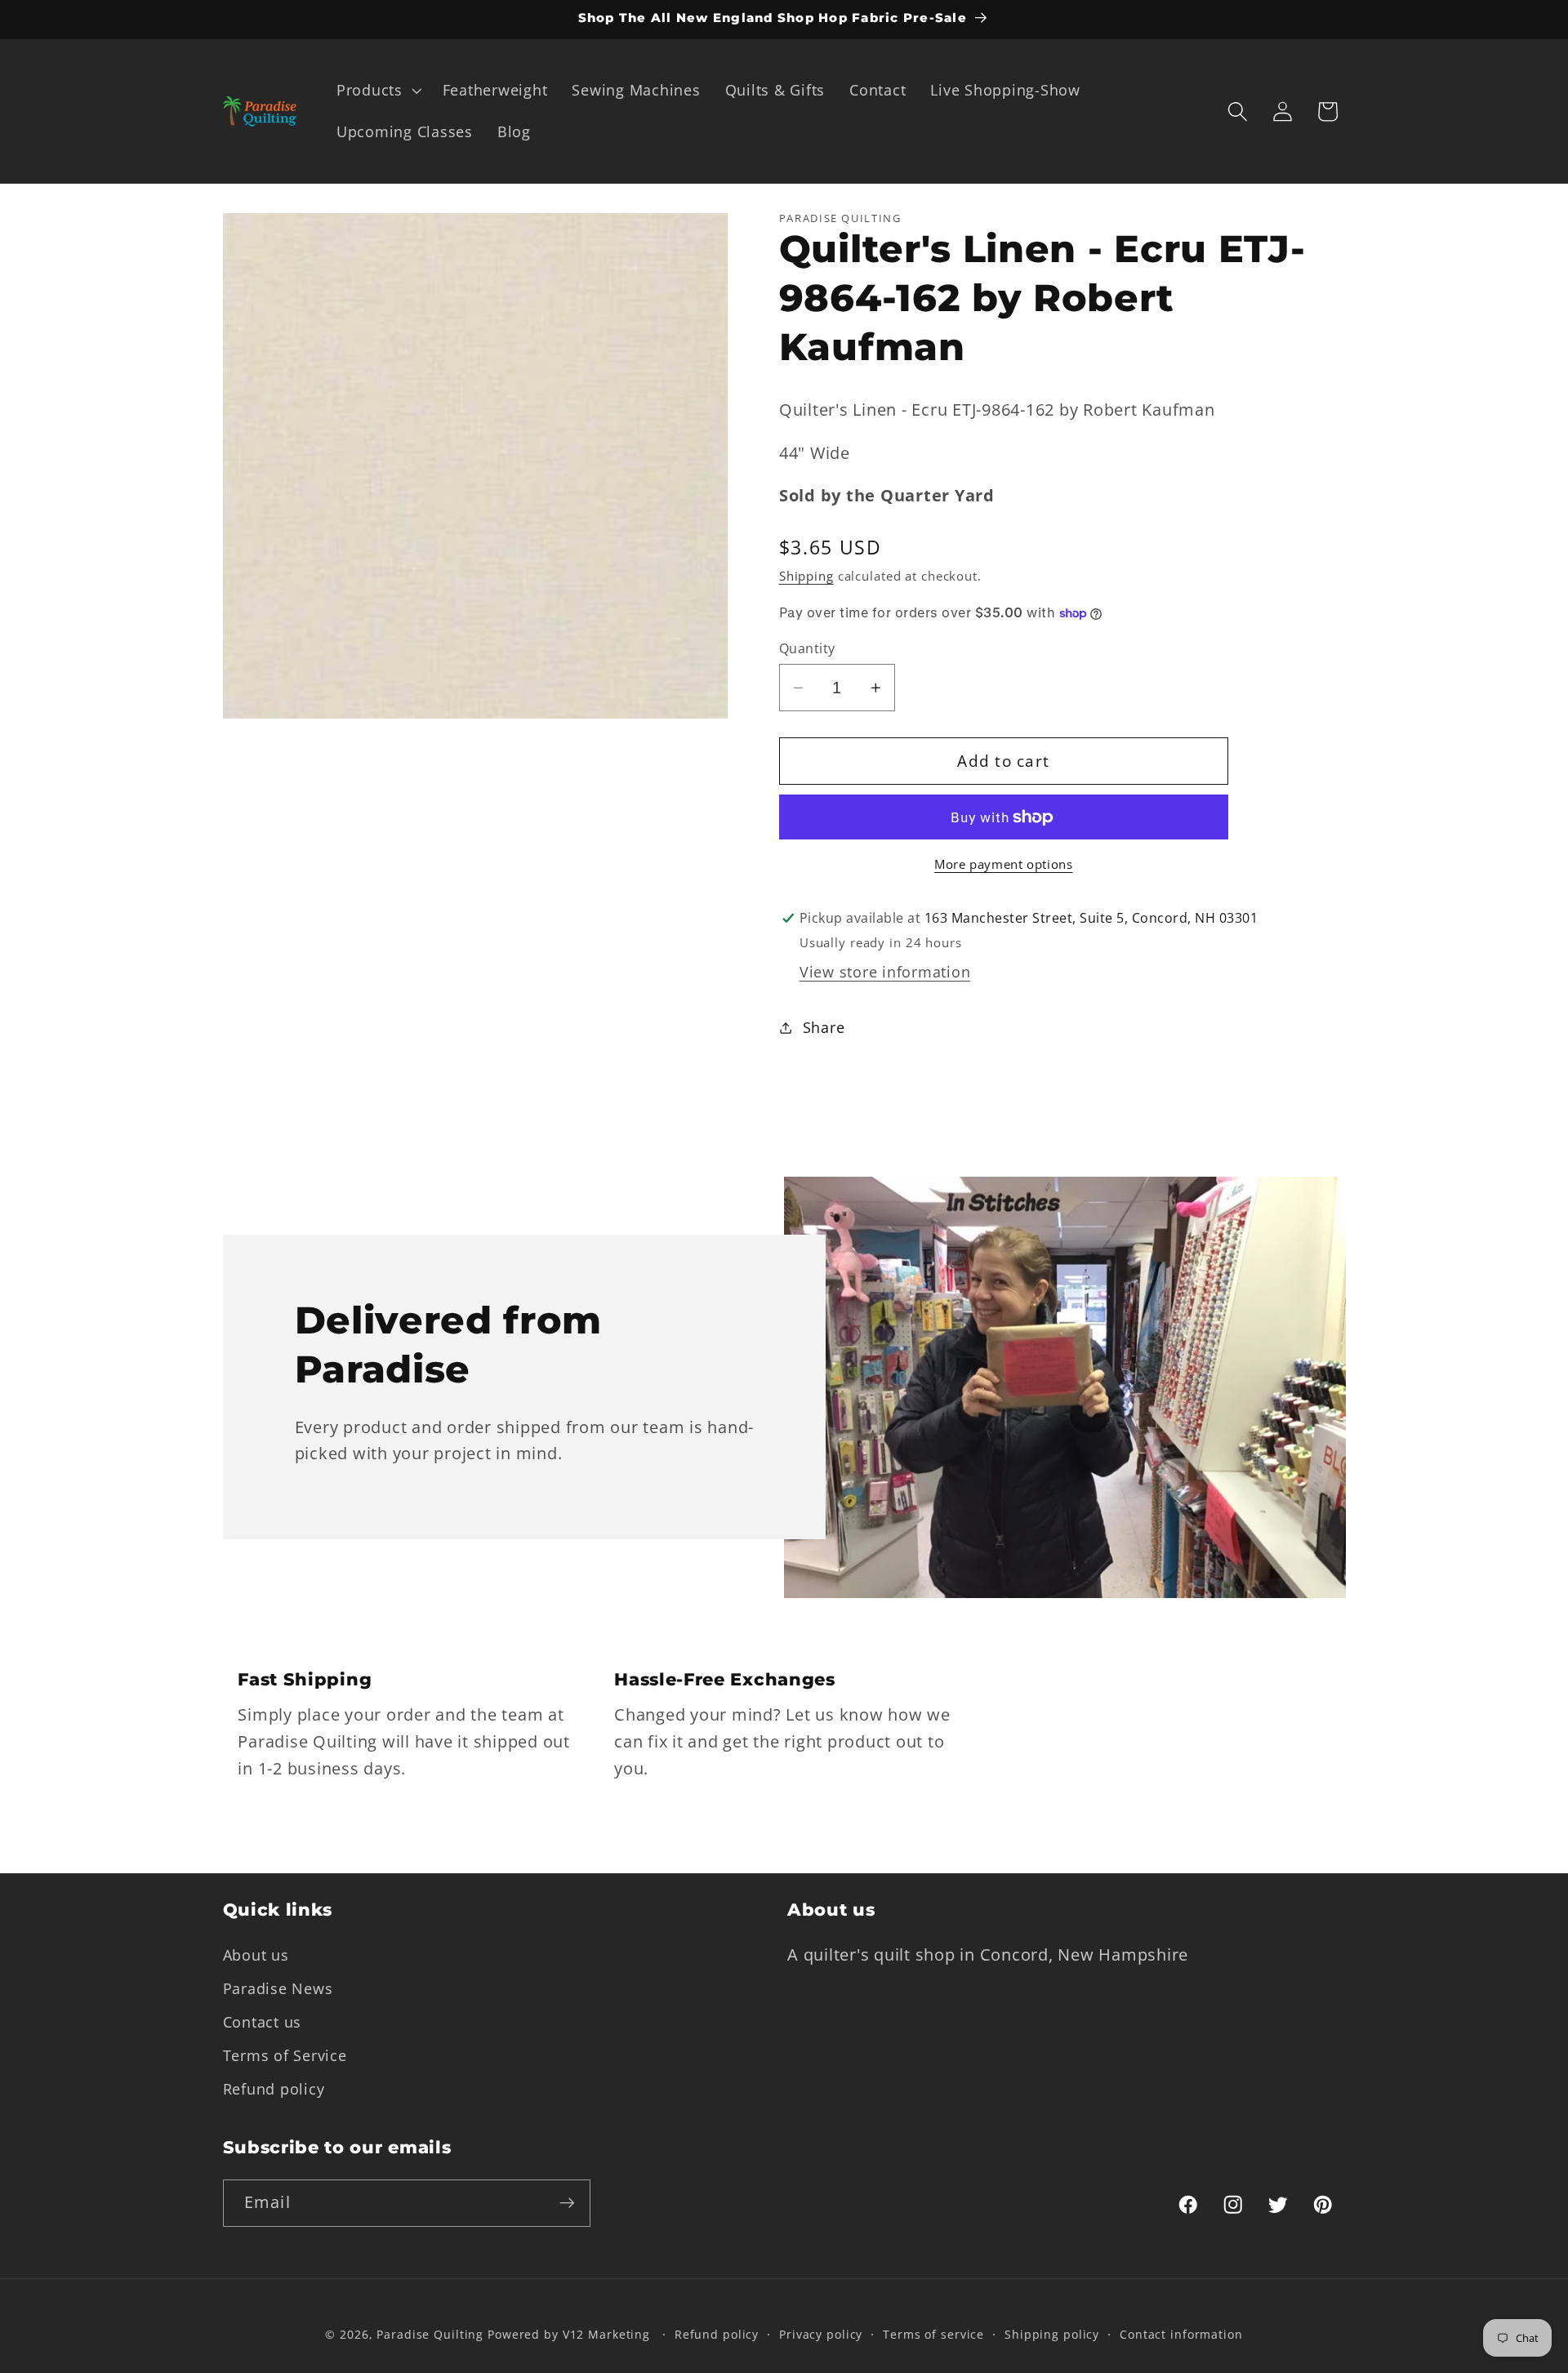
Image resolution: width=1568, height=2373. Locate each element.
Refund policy (274, 2089)
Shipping (806, 577)
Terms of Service (285, 2055)
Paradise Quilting (430, 2334)
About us (256, 1955)
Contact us (263, 2022)
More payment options (1004, 865)
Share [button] (824, 1027)
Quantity (807, 648)
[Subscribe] (567, 2203)
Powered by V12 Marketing (569, 2334)
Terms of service (933, 2334)
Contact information (1181, 2334)
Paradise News (278, 1988)
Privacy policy (821, 2334)
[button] (377, 91)
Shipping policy (1052, 2334)
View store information (885, 972)
